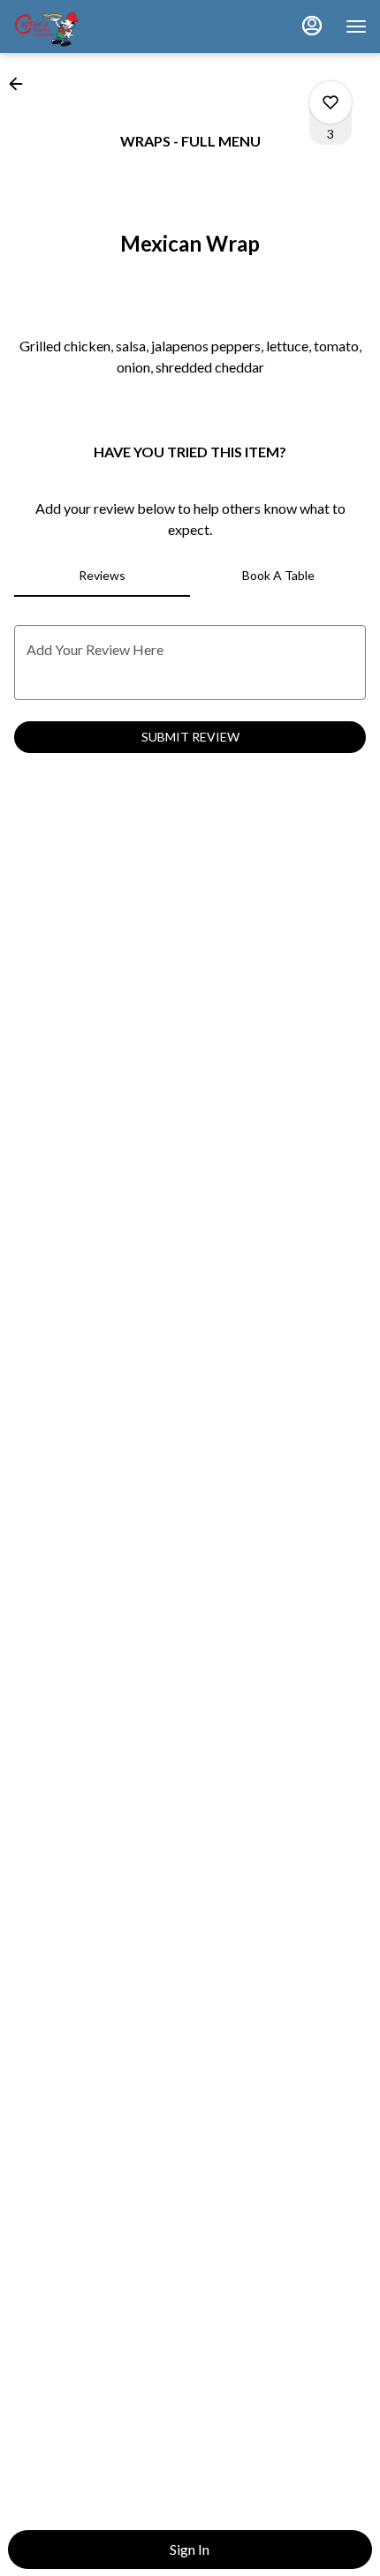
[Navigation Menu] (356, 26)
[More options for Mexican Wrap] (331, 102)
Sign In (190, 2549)
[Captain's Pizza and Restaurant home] (93, 26)
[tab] (102, 576)
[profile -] (312, 26)
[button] (21, 84)
